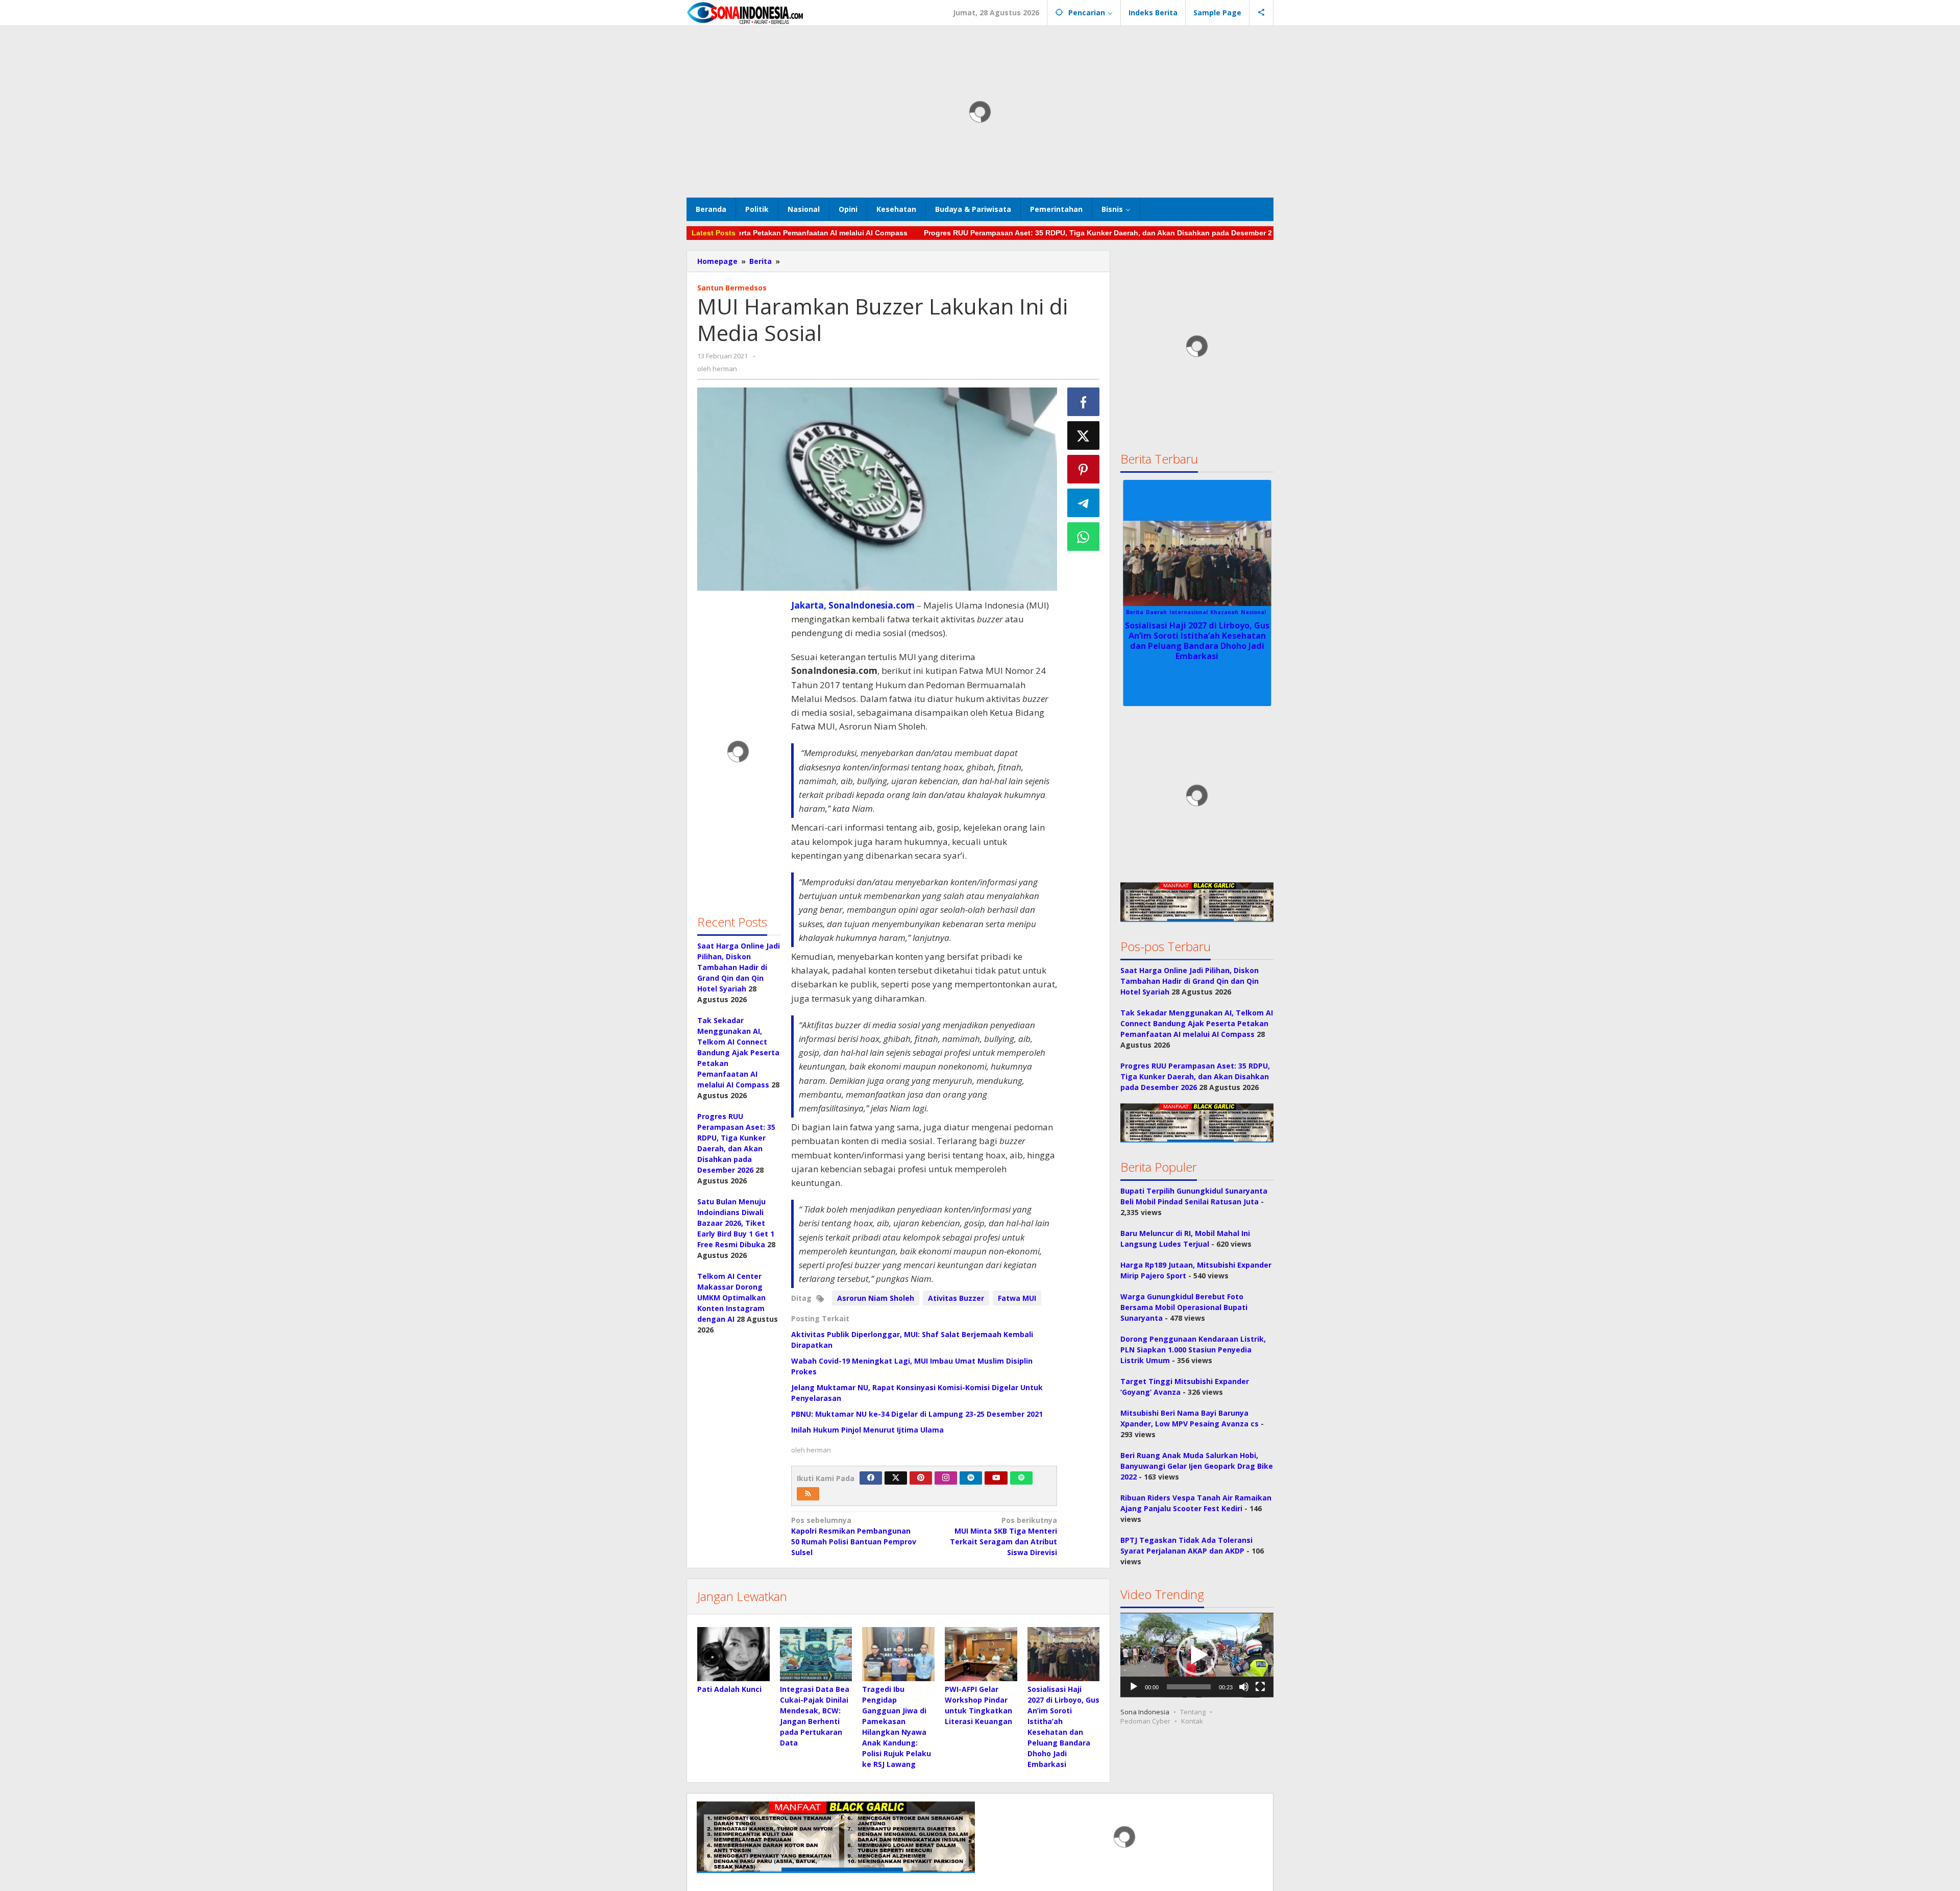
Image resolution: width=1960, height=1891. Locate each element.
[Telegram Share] (1084, 503)
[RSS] (808, 1494)
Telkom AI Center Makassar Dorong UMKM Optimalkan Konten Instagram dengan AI (731, 1298)
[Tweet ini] (1084, 435)
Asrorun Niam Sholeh (876, 1298)
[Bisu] (1244, 1687)
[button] (1197, 1655)
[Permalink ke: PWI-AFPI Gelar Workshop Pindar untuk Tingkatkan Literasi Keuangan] (981, 1654)
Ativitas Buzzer (956, 1298)
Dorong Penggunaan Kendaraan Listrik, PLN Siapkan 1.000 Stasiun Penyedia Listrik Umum (1193, 1350)
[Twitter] (896, 1478)
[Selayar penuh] (1260, 1687)
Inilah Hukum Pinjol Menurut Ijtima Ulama (867, 1430)
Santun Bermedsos (732, 288)
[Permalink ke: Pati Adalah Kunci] (733, 1654)
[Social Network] (1261, 13)
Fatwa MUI (1017, 1298)
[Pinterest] (921, 1478)
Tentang (1193, 1712)
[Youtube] (996, 1478)
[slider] (1189, 1687)
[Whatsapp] (1084, 537)
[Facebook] (871, 1478)
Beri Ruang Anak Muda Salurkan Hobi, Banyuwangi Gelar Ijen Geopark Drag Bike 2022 (1197, 1466)
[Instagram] (946, 1478)
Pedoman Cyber (1145, 1722)
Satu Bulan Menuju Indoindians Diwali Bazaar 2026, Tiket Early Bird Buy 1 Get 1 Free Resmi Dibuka (736, 1223)
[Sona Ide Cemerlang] (745, 13)
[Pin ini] (1084, 469)
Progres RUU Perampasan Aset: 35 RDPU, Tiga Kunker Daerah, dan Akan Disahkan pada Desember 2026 (1020, 233)
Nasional (1197, 612)
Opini (1220, 612)
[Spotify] (1021, 1478)
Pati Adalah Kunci (729, 1689)
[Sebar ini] (1084, 402)
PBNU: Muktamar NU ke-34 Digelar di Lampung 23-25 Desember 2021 (917, 1414)
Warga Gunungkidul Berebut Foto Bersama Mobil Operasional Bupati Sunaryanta (1184, 1308)
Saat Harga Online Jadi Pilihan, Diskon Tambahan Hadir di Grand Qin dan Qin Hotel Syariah (739, 967)
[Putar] (1134, 1687)
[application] (1197, 1655)
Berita (1173, 612)
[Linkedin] (971, 1478)
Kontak (1192, 1722)
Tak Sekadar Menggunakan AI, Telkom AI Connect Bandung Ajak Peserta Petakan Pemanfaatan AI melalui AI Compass (738, 1052)
